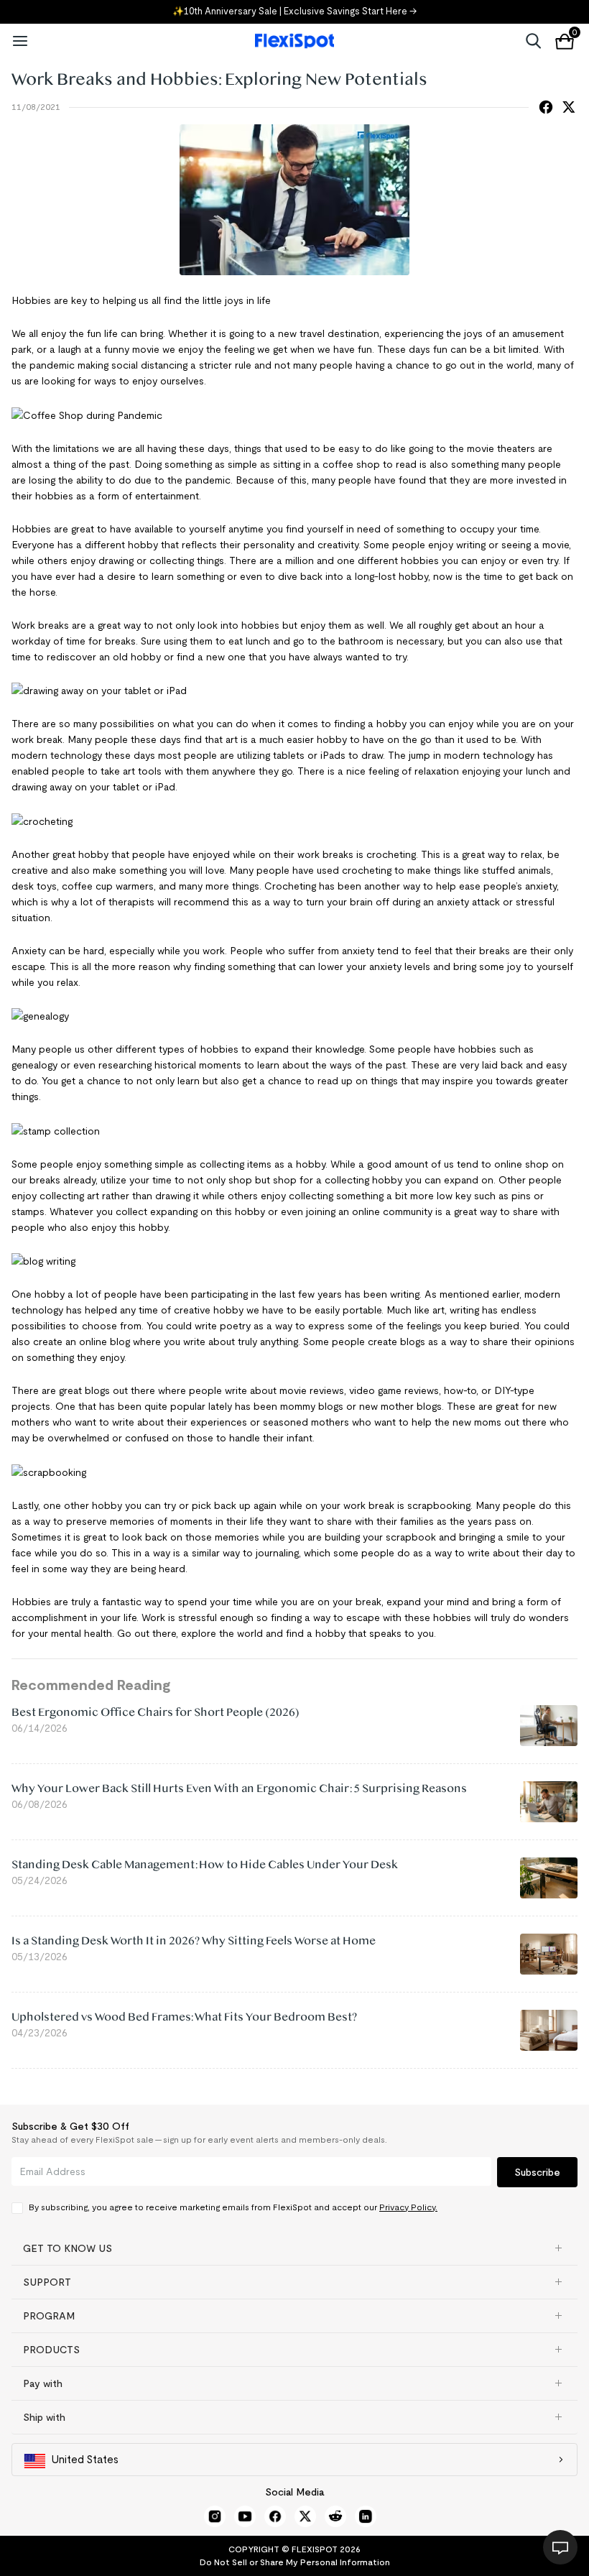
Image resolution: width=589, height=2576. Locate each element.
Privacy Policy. (408, 2207)
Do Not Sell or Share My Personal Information (295, 2562)
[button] (294, 2248)
